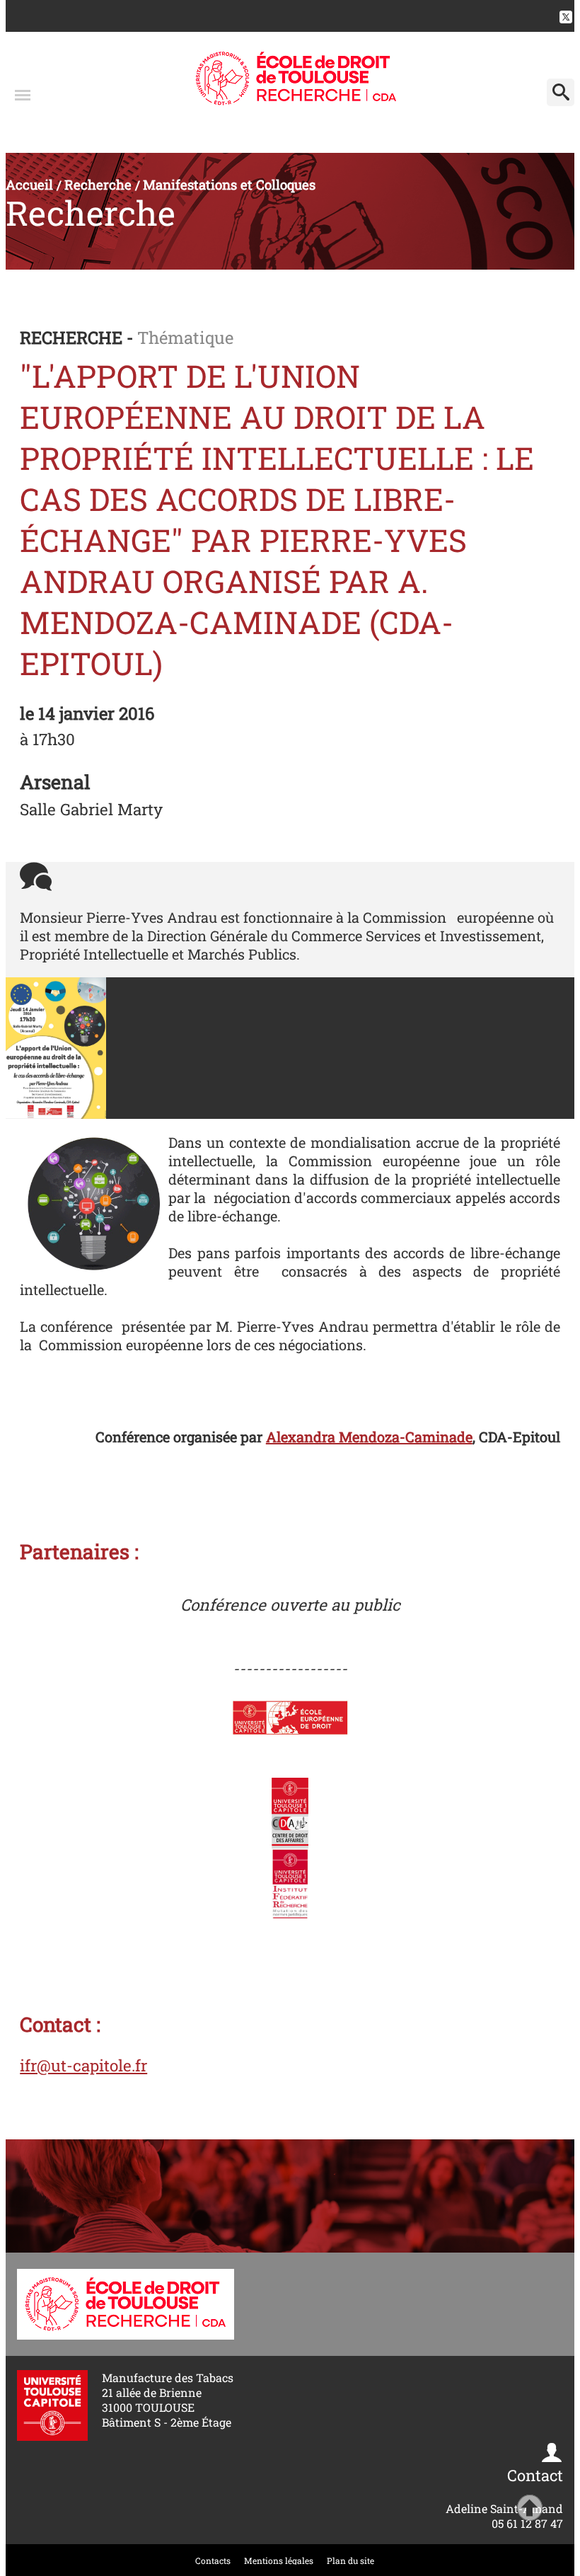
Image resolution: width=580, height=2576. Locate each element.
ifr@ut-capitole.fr (83, 2065)
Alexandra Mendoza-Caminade (369, 1437)
